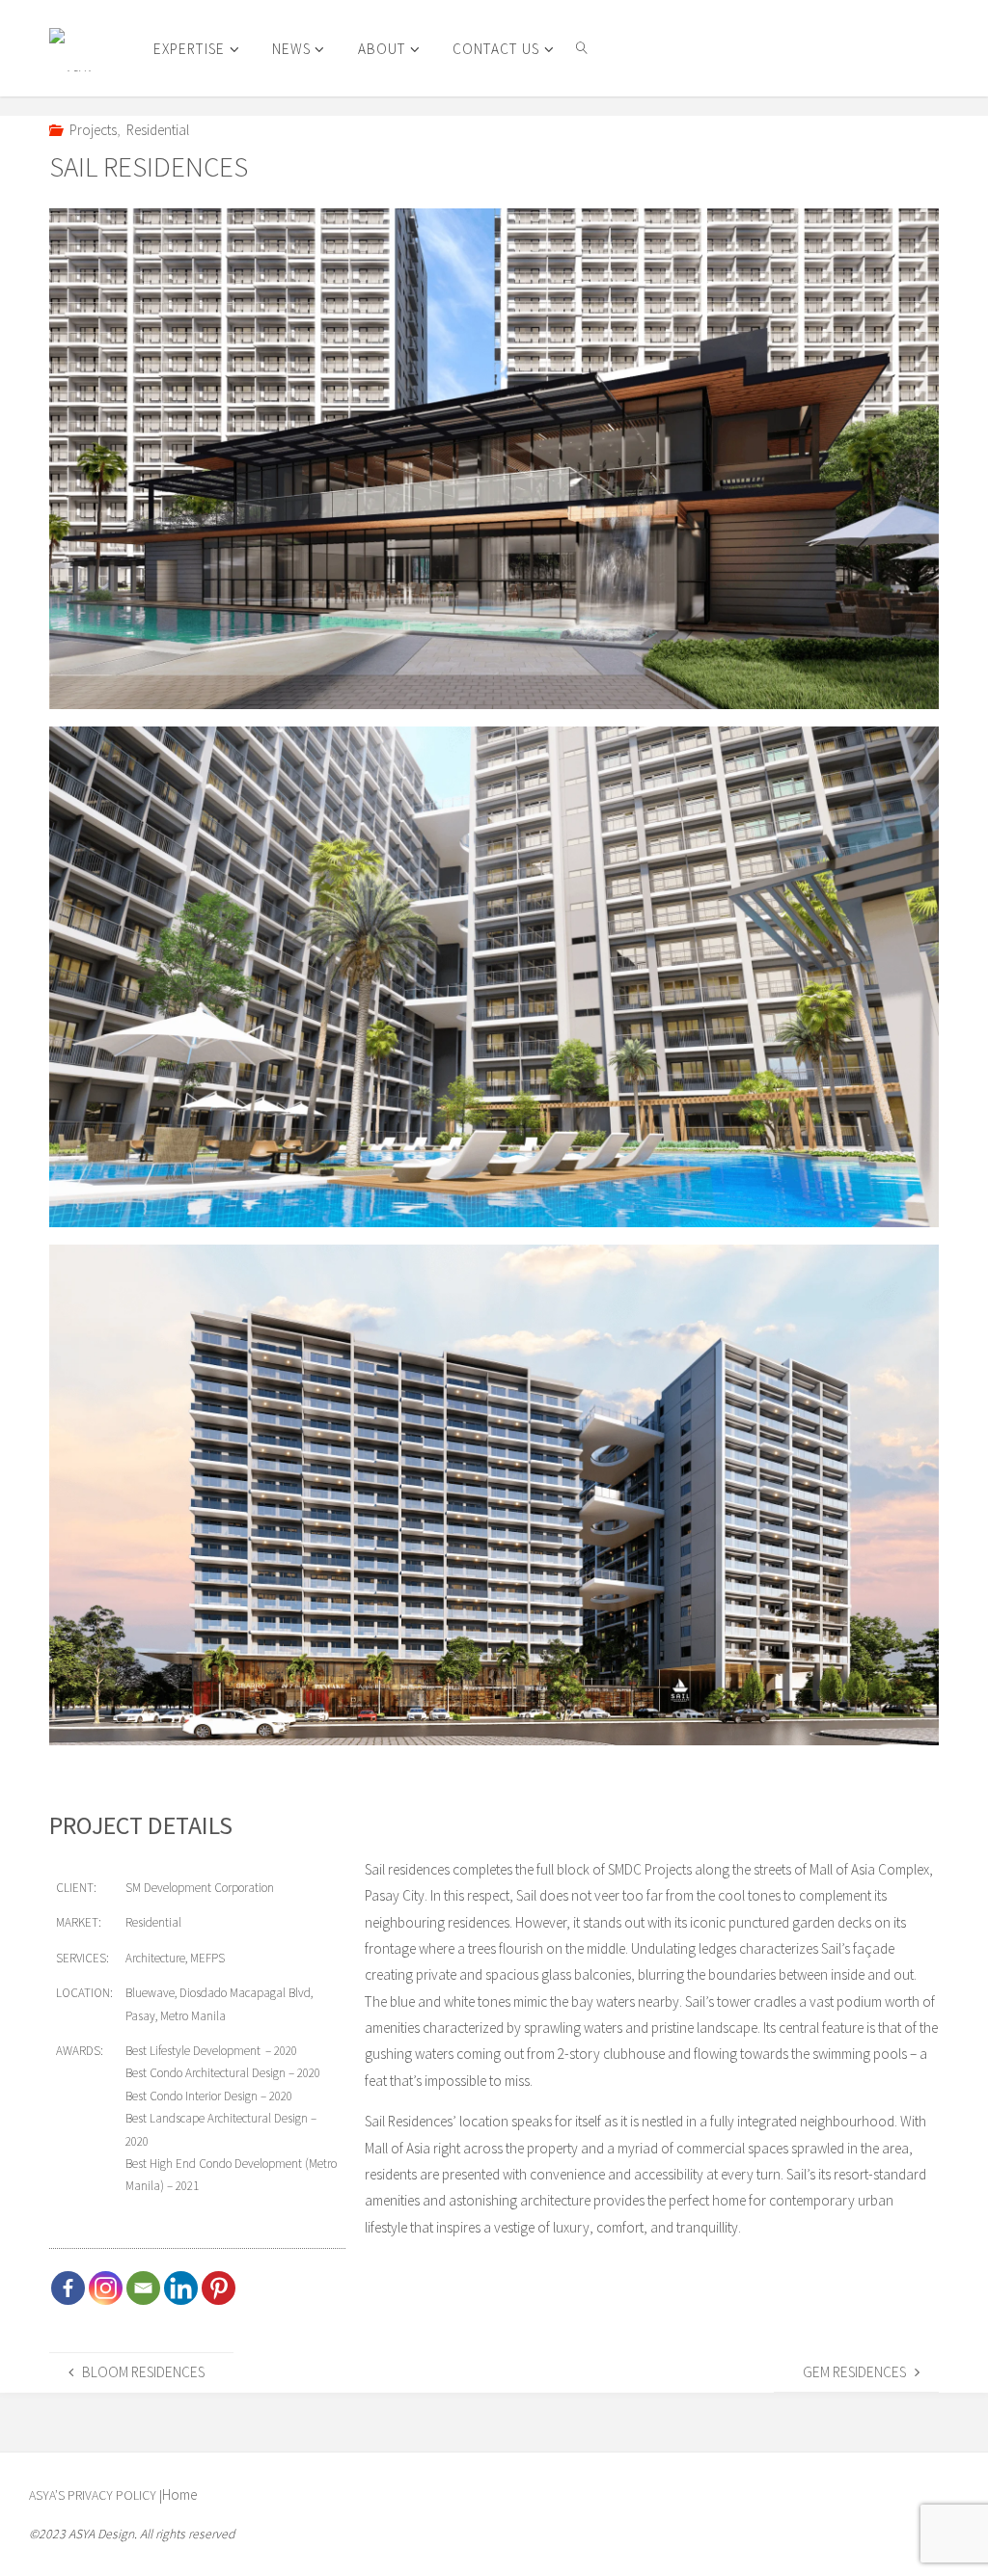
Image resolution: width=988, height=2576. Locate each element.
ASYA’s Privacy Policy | (96, 2495)
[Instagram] (106, 2288)
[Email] (143, 2288)
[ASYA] (71, 48)
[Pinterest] (219, 2288)
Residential (158, 130)
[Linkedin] (181, 2288)
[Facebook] (68, 2288)
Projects (93, 130)
